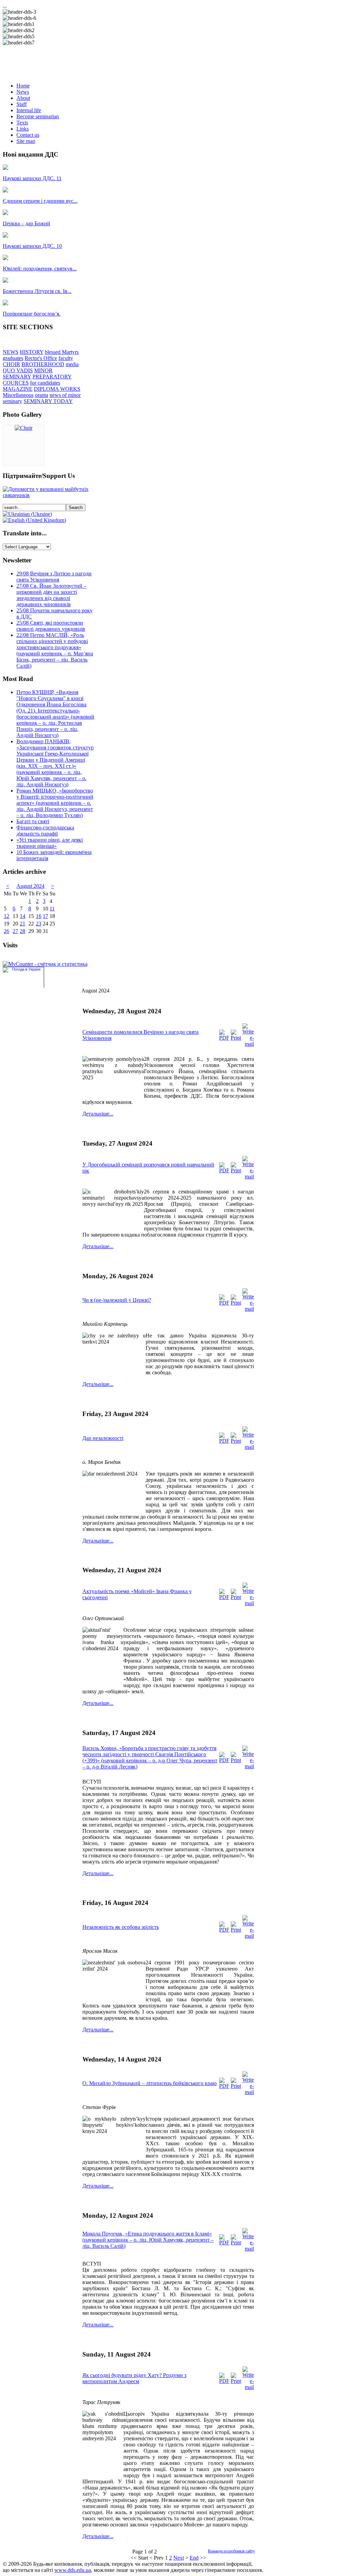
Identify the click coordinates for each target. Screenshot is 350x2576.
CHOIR (11, 364)
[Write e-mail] (248, 1044)
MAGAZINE (18, 389)
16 (39, 916)
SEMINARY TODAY (48, 401)
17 (45, 916)
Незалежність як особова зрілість (121, 1927)
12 (6, 916)
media (72, 364)
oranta (42, 395)
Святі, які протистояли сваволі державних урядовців (51, 626)
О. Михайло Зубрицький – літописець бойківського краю (150, 2083)
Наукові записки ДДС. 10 (32, 246)
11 (52, 909)
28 (23, 931)
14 (23, 916)
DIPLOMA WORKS (57, 389)
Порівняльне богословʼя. (32, 314)
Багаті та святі (33, 821)
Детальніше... (98, 1114)
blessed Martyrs (62, 352)
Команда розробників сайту (231, 2551)
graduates (13, 358)
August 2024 (30, 886)
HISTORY (32, 352)
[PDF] (224, 1038)
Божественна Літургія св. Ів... (37, 291)
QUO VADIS (18, 370)
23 (39, 924)
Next (179, 2558)
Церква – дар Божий (26, 223)
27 (15, 931)
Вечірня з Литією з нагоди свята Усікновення (54, 577)
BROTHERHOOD (43, 364)
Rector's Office (41, 358)
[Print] (236, 1038)
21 (23, 924)
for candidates (45, 383)
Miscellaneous (18, 395)
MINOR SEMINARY (28, 373)
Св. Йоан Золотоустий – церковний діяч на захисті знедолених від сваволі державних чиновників (51, 595)
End (194, 2558)
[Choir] (24, 428)
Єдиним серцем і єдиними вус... (40, 201)
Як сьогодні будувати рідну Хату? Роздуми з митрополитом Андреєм (134, 2378)
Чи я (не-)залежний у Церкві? (117, 1300)
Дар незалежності (103, 1438)
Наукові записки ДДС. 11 (32, 178)
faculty (66, 358)
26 (6, 931)
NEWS (11, 352)
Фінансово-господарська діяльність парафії (45, 831)
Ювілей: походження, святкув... (40, 269)
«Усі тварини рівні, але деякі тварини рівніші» (50, 843)
